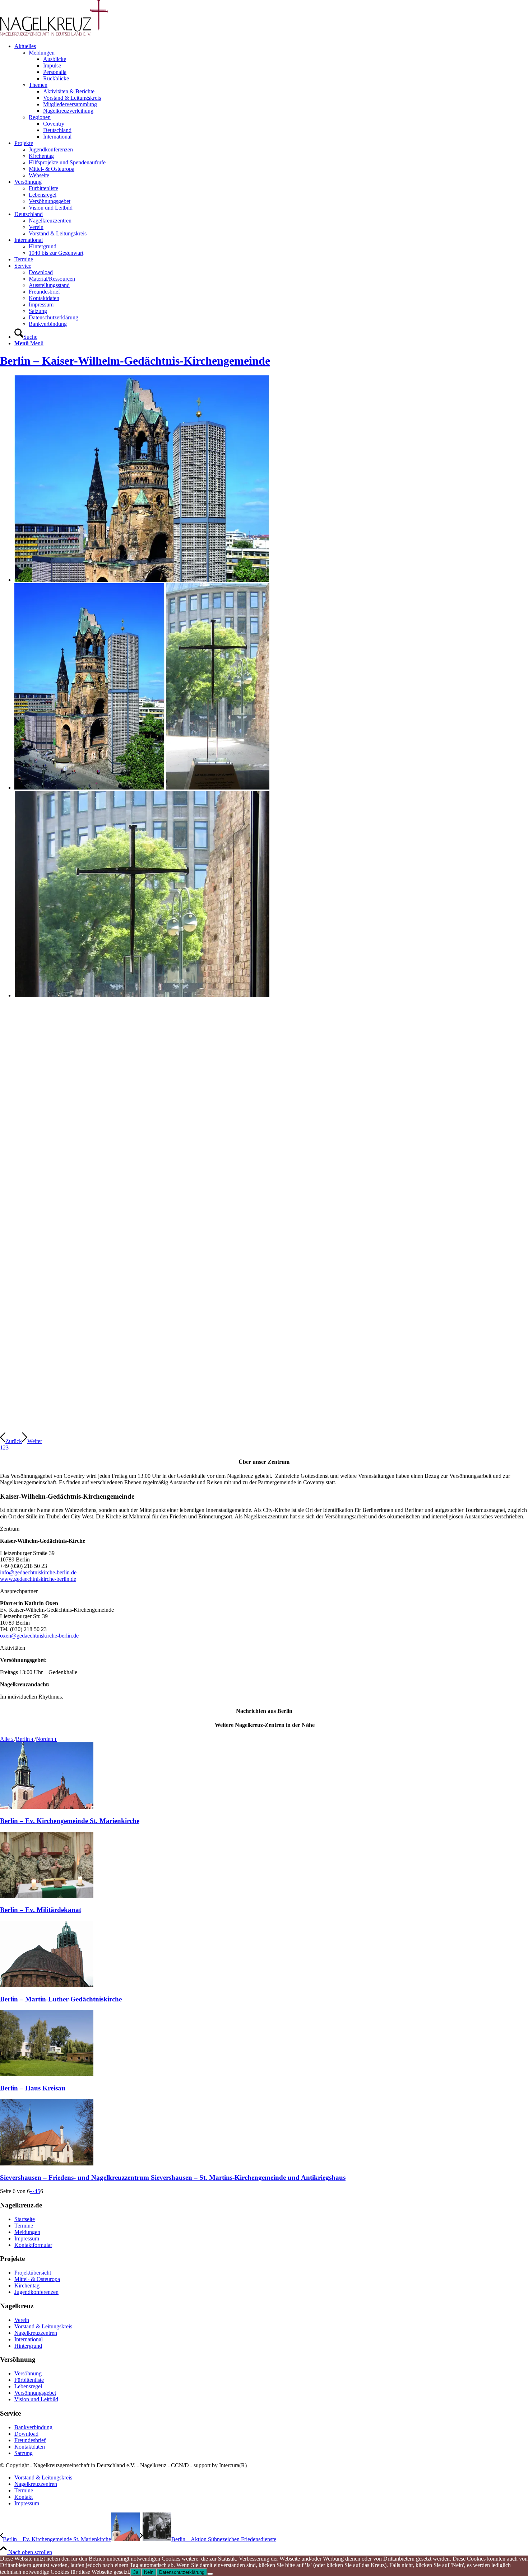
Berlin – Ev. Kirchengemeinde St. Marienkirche (70, 1821)
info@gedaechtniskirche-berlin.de (38, 1572)
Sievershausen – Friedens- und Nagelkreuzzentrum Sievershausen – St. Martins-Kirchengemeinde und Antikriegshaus (173, 2177)
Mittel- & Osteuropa (37, 2279)
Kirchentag (27, 2285)
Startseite (25, 2219)
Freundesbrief (30, 2440)
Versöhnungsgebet (35, 2393)
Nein (149, 2572)
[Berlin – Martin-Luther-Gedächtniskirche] (47, 1985)
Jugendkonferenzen (36, 2292)
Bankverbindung (33, 2427)
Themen (38, 85)
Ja (136, 2572)
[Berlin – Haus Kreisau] (47, 2074)
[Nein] (210, 2574)
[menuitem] (271, 92)
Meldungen (42, 53)
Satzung (24, 2453)
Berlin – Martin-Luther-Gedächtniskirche (61, 1999)
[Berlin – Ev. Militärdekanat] (47, 1896)
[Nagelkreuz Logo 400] (54, 34)
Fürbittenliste (29, 2380)
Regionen (40, 117)
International (29, 2339)
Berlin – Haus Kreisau (33, 2088)
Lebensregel (28, 2386)
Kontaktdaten (30, 2447)
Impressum (27, 2238)
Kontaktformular (33, 2245)
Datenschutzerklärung (182, 2572)
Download (26, 2434)
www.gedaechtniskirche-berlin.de (38, 1579)
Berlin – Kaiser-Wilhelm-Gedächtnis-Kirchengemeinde (135, 361)
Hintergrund (28, 2346)
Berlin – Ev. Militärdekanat (41, 1910)
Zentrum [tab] (10, 1529)
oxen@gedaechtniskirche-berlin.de (39, 1636)
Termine (24, 2226)
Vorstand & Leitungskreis (43, 2326)
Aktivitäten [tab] (13, 1648)
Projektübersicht (33, 2273)
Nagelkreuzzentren (36, 2333)
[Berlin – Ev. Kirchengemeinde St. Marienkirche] (47, 1807)
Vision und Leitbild (36, 2399)
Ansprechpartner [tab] (19, 1591)
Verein (22, 2320)
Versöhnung (28, 2373)
